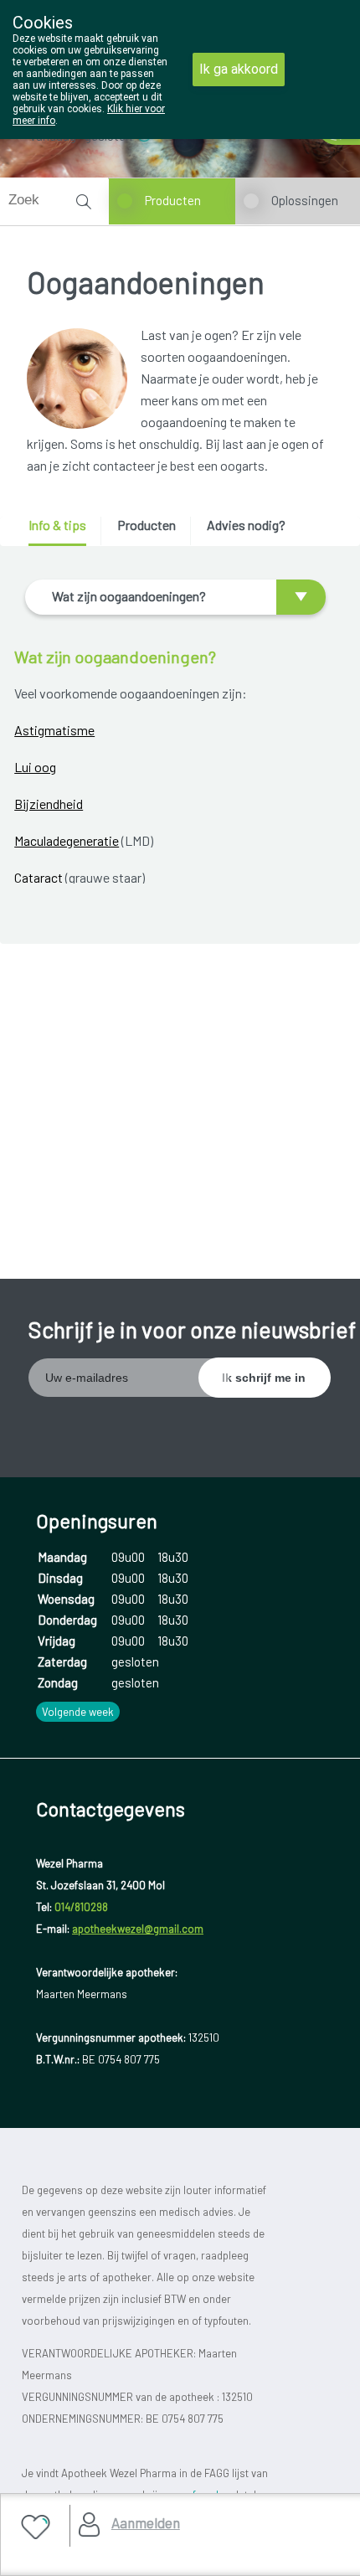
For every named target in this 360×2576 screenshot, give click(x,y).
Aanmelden (146, 2522)
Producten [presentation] (147, 525)
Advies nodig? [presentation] (246, 525)
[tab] (63, 531)
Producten (173, 200)
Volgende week (78, 1712)
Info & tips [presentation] (57, 525)
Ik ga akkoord (239, 69)
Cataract (40, 877)
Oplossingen (305, 200)
